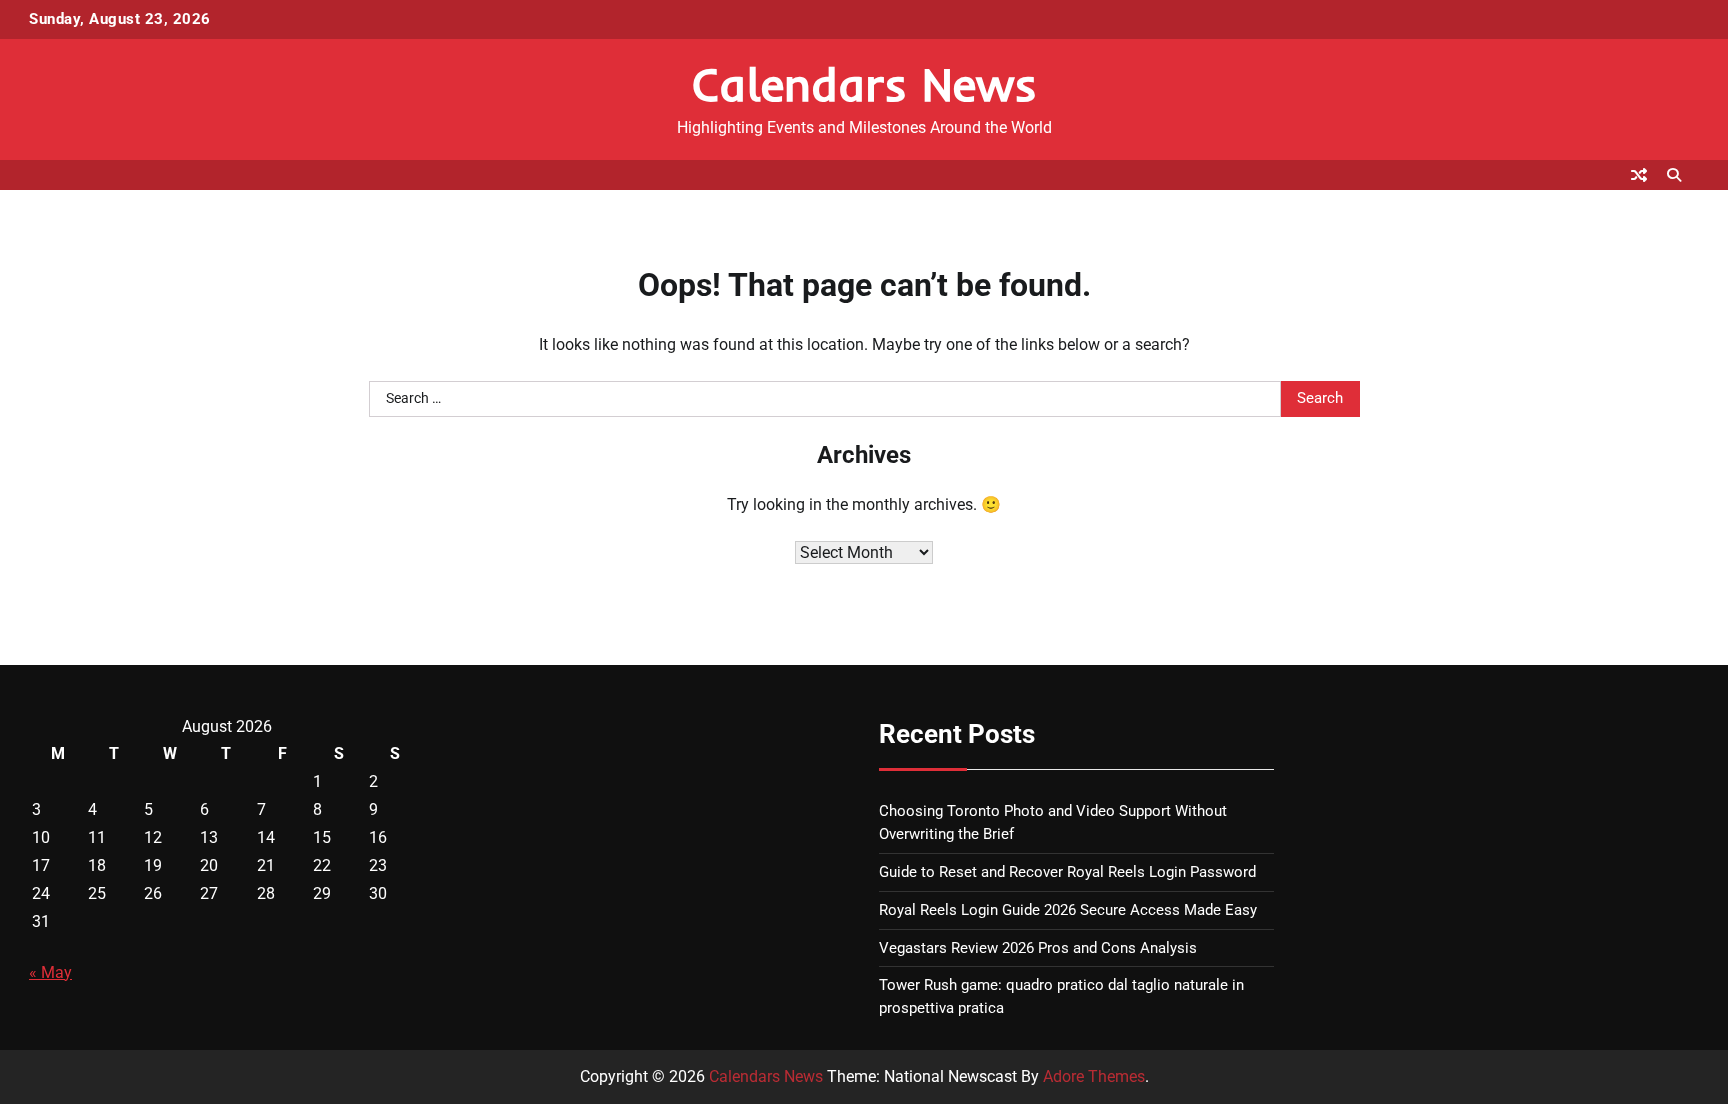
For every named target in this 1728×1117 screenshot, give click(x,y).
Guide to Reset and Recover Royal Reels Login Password (1067, 872)
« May (50, 972)
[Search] (1674, 175)
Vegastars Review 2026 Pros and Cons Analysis (1038, 948)
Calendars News (864, 84)
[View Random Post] (1639, 175)
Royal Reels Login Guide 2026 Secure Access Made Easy (1068, 910)
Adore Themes (1094, 1076)
